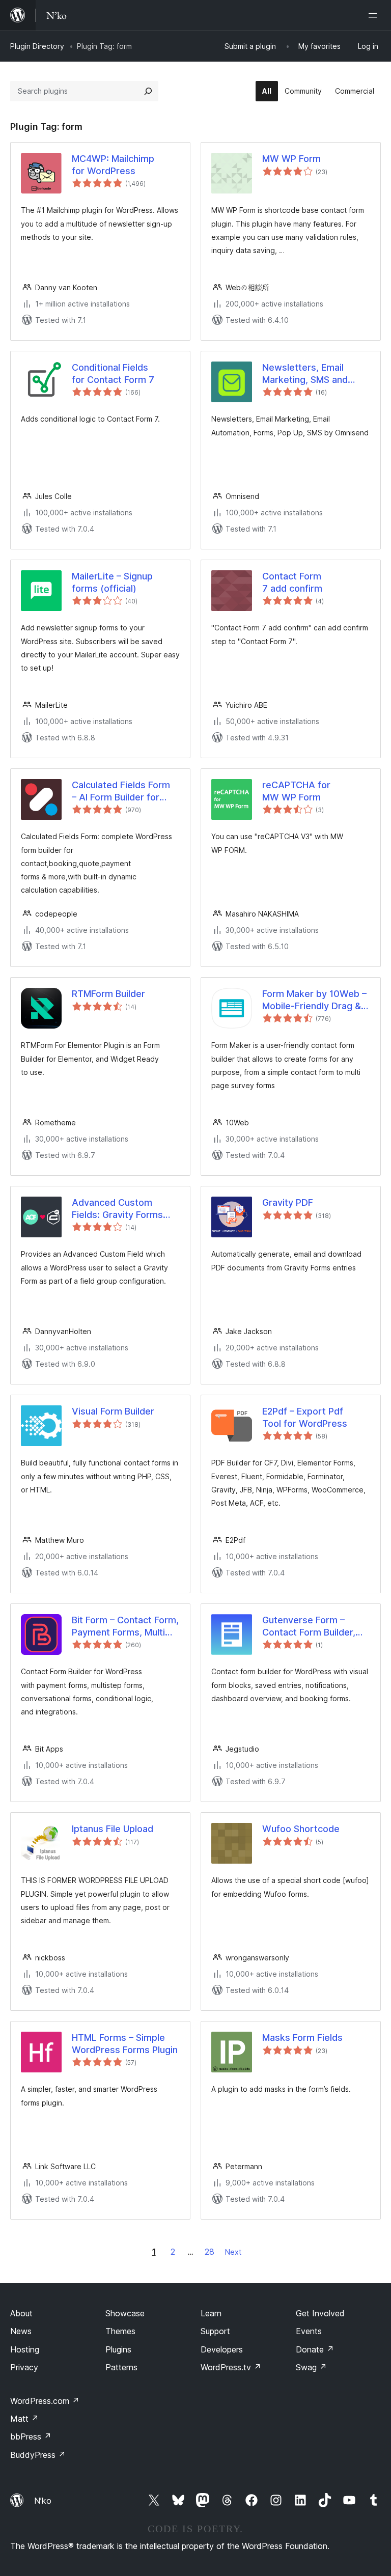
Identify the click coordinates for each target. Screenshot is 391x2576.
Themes (120, 2331)
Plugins (118, 2349)
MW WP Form (291, 159)
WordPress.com (45, 2401)
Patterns (121, 2367)
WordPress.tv (231, 2367)
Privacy (24, 2367)
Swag (311, 2367)
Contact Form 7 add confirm (292, 582)
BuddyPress (38, 2455)
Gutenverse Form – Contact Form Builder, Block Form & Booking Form (309, 1626)
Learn (211, 2313)
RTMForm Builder (108, 994)
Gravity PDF (288, 1202)
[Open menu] (375, 15)
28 (210, 2252)
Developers (222, 2349)
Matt (24, 2419)
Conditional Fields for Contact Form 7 (113, 373)
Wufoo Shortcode (301, 1829)
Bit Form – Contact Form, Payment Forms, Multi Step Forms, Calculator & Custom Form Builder (125, 1626)
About (21, 2313)
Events (309, 2331)
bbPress (31, 2436)
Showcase (125, 2313)
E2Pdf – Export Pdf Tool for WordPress (305, 1417)
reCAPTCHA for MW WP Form (296, 791)
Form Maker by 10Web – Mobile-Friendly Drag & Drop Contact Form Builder (314, 1000)
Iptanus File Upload (113, 1829)
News (21, 2331)
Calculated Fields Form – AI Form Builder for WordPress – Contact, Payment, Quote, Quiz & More (123, 791)
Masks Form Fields (302, 2038)
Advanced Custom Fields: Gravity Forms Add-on (117, 1209)
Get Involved (320, 2313)
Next (233, 2252)
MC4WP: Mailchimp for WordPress (113, 164)
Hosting (25, 2349)
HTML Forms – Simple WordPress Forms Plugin (125, 2043)
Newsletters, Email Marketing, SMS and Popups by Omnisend (308, 374)
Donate (315, 2349)
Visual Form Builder (113, 1411)
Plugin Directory (37, 46)
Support (215, 2331)
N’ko (43, 2501)
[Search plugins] (148, 91)
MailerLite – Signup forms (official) (112, 582)
